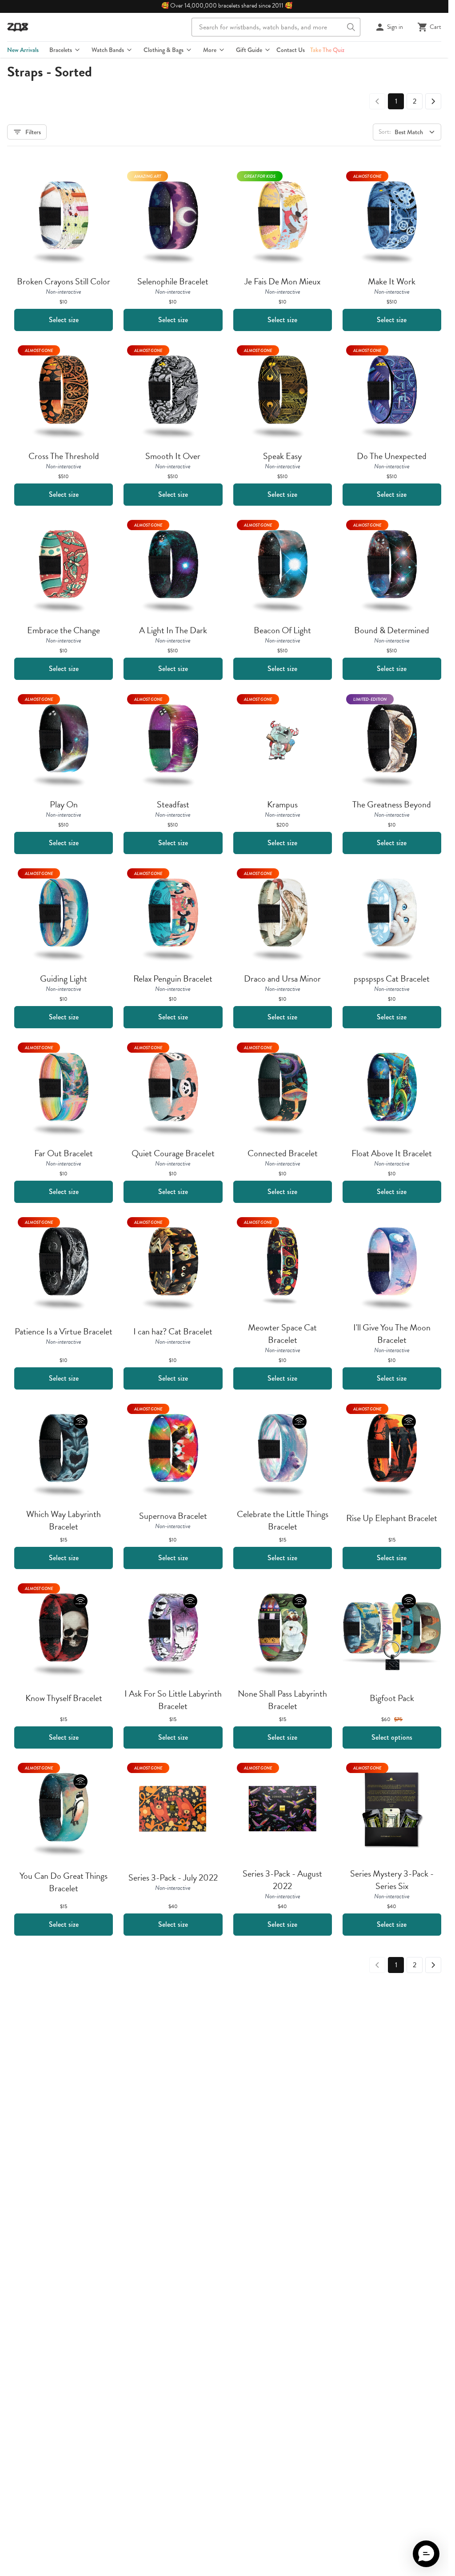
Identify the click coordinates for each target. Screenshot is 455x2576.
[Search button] (351, 27)
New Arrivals (23, 50)
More (210, 50)
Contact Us (291, 50)
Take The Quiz (327, 50)
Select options (392, 1737)
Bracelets (61, 50)
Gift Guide (249, 50)
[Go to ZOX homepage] (18, 27)
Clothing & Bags (164, 50)
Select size (64, 320)
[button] (426, 2554)
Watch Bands (108, 50)
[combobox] (276, 27)
